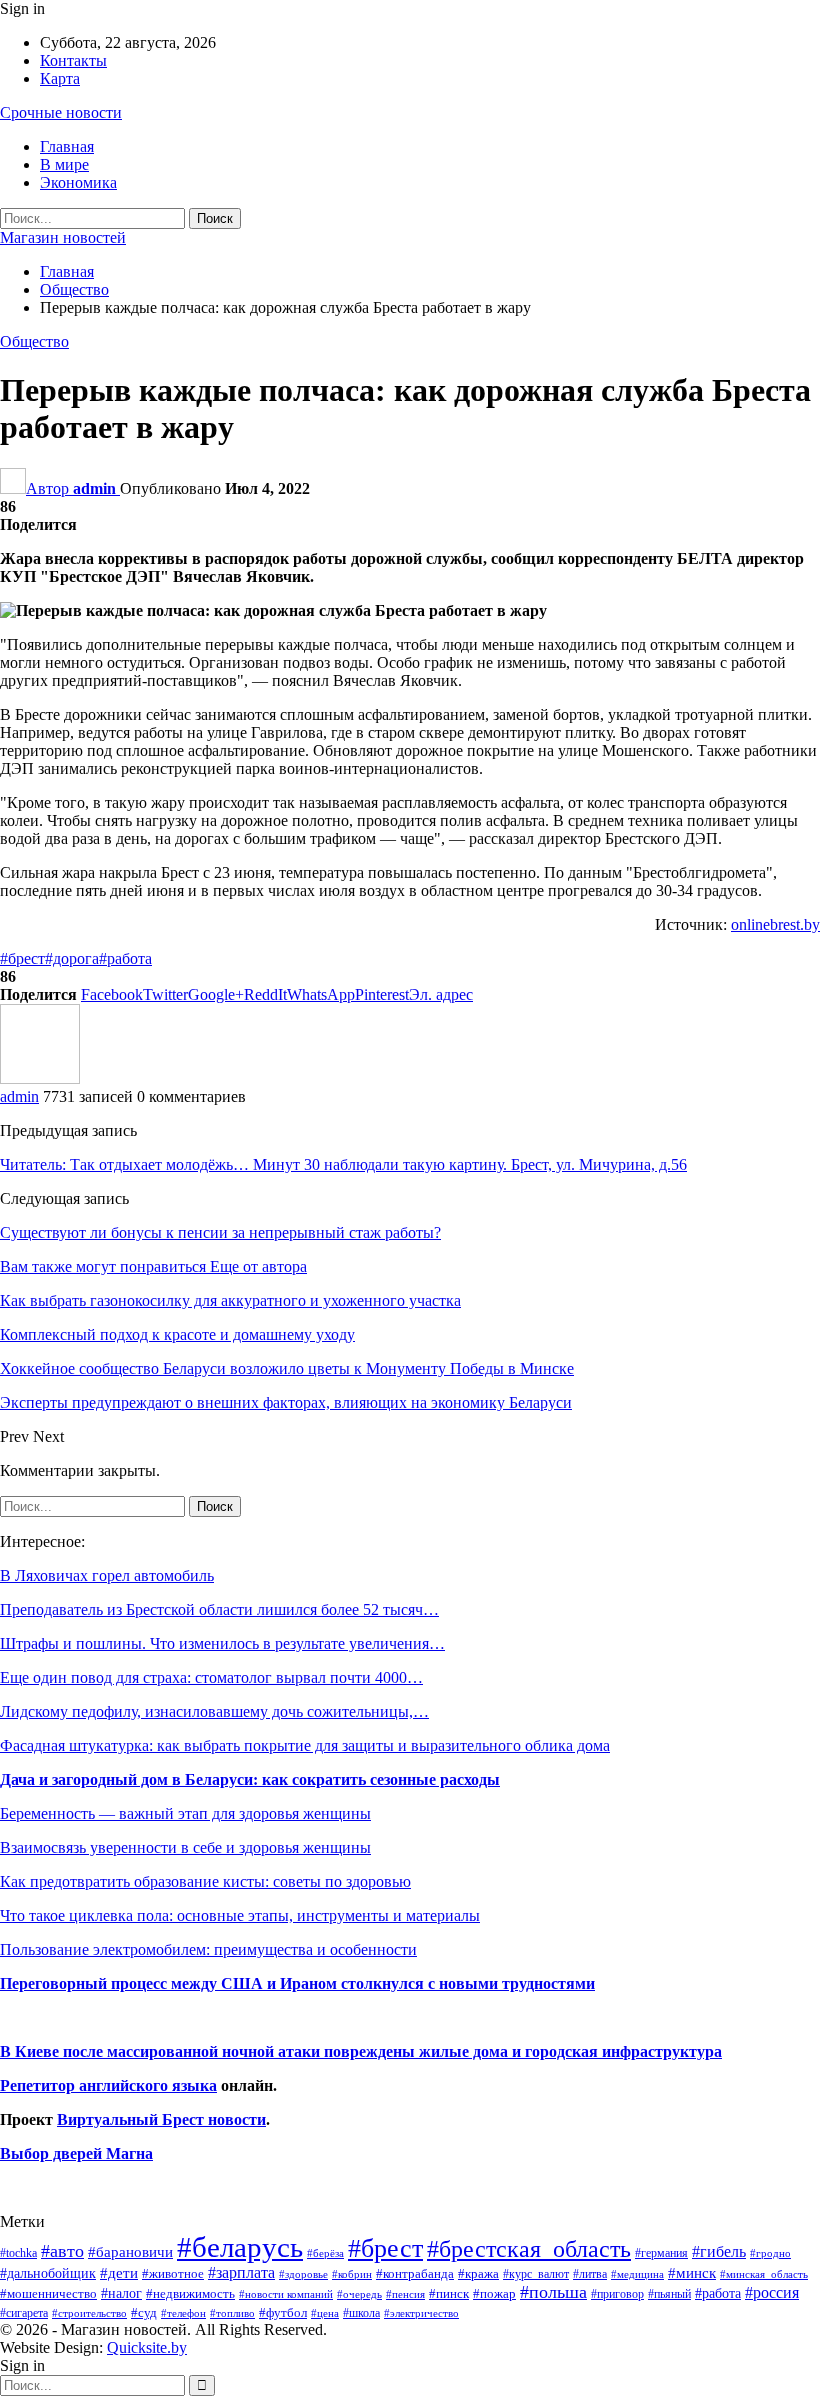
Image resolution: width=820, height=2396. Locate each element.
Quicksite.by (147, 2347)
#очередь (359, 2294)
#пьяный (669, 2294)
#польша (553, 2292)
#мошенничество (48, 2293)
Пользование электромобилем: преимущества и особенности (208, 1949)
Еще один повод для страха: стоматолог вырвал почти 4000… (211, 1677)
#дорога (72, 958)
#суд (144, 2312)
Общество (34, 341)
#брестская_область (529, 2248)
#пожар (494, 2293)
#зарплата (241, 2272)
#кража (478, 2273)
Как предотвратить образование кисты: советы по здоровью (205, 1881)
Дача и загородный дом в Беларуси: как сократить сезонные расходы (250, 1779)
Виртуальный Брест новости (161, 2119)
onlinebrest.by (775, 924)
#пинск (449, 2294)
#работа (125, 958)
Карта (60, 78)
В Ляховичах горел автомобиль (107, 1575)
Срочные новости (61, 112)
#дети (119, 2273)
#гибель (719, 2251)
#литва (590, 2274)
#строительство (89, 2313)
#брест (22, 958)
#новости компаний (286, 2294)
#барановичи (130, 2252)
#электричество (421, 2313)
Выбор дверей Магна (76, 2153)
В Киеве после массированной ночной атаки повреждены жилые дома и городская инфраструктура (361, 2051)
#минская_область (764, 2274)
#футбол (283, 2312)
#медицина (637, 2274)
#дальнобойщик (48, 2273)
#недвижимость (190, 2293)
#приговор (617, 2294)
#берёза (325, 2253)
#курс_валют (536, 2274)
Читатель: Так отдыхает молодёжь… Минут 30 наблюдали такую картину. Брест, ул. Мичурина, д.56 (343, 1164)
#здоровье (303, 2274)
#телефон (183, 2313)
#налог (121, 2293)
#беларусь (240, 2247)
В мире (64, 164)
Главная (67, 146)
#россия (772, 2292)
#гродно (770, 2253)
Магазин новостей (63, 237)
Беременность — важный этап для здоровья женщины (185, 1813)
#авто (62, 2251)
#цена (325, 2313)
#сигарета (24, 2313)
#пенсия (405, 2294)
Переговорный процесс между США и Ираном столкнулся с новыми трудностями (297, 1983)
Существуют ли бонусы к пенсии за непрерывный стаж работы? (220, 1232)
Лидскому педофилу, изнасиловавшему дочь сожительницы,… (214, 1711)
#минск (692, 2272)
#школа (361, 2313)
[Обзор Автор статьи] (40, 1078)
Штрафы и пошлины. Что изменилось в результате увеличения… (222, 1643)
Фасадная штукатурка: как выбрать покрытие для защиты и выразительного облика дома (305, 1745)
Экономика (78, 182)
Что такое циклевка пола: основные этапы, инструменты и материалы (240, 1915)
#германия (661, 2253)
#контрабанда (415, 2273)
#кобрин (352, 2274)
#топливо (232, 2313)
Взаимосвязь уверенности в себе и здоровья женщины (185, 1847)
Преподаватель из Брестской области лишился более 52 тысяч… (219, 1609)
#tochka (18, 2253)
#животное (173, 2273)
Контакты (73, 60)
